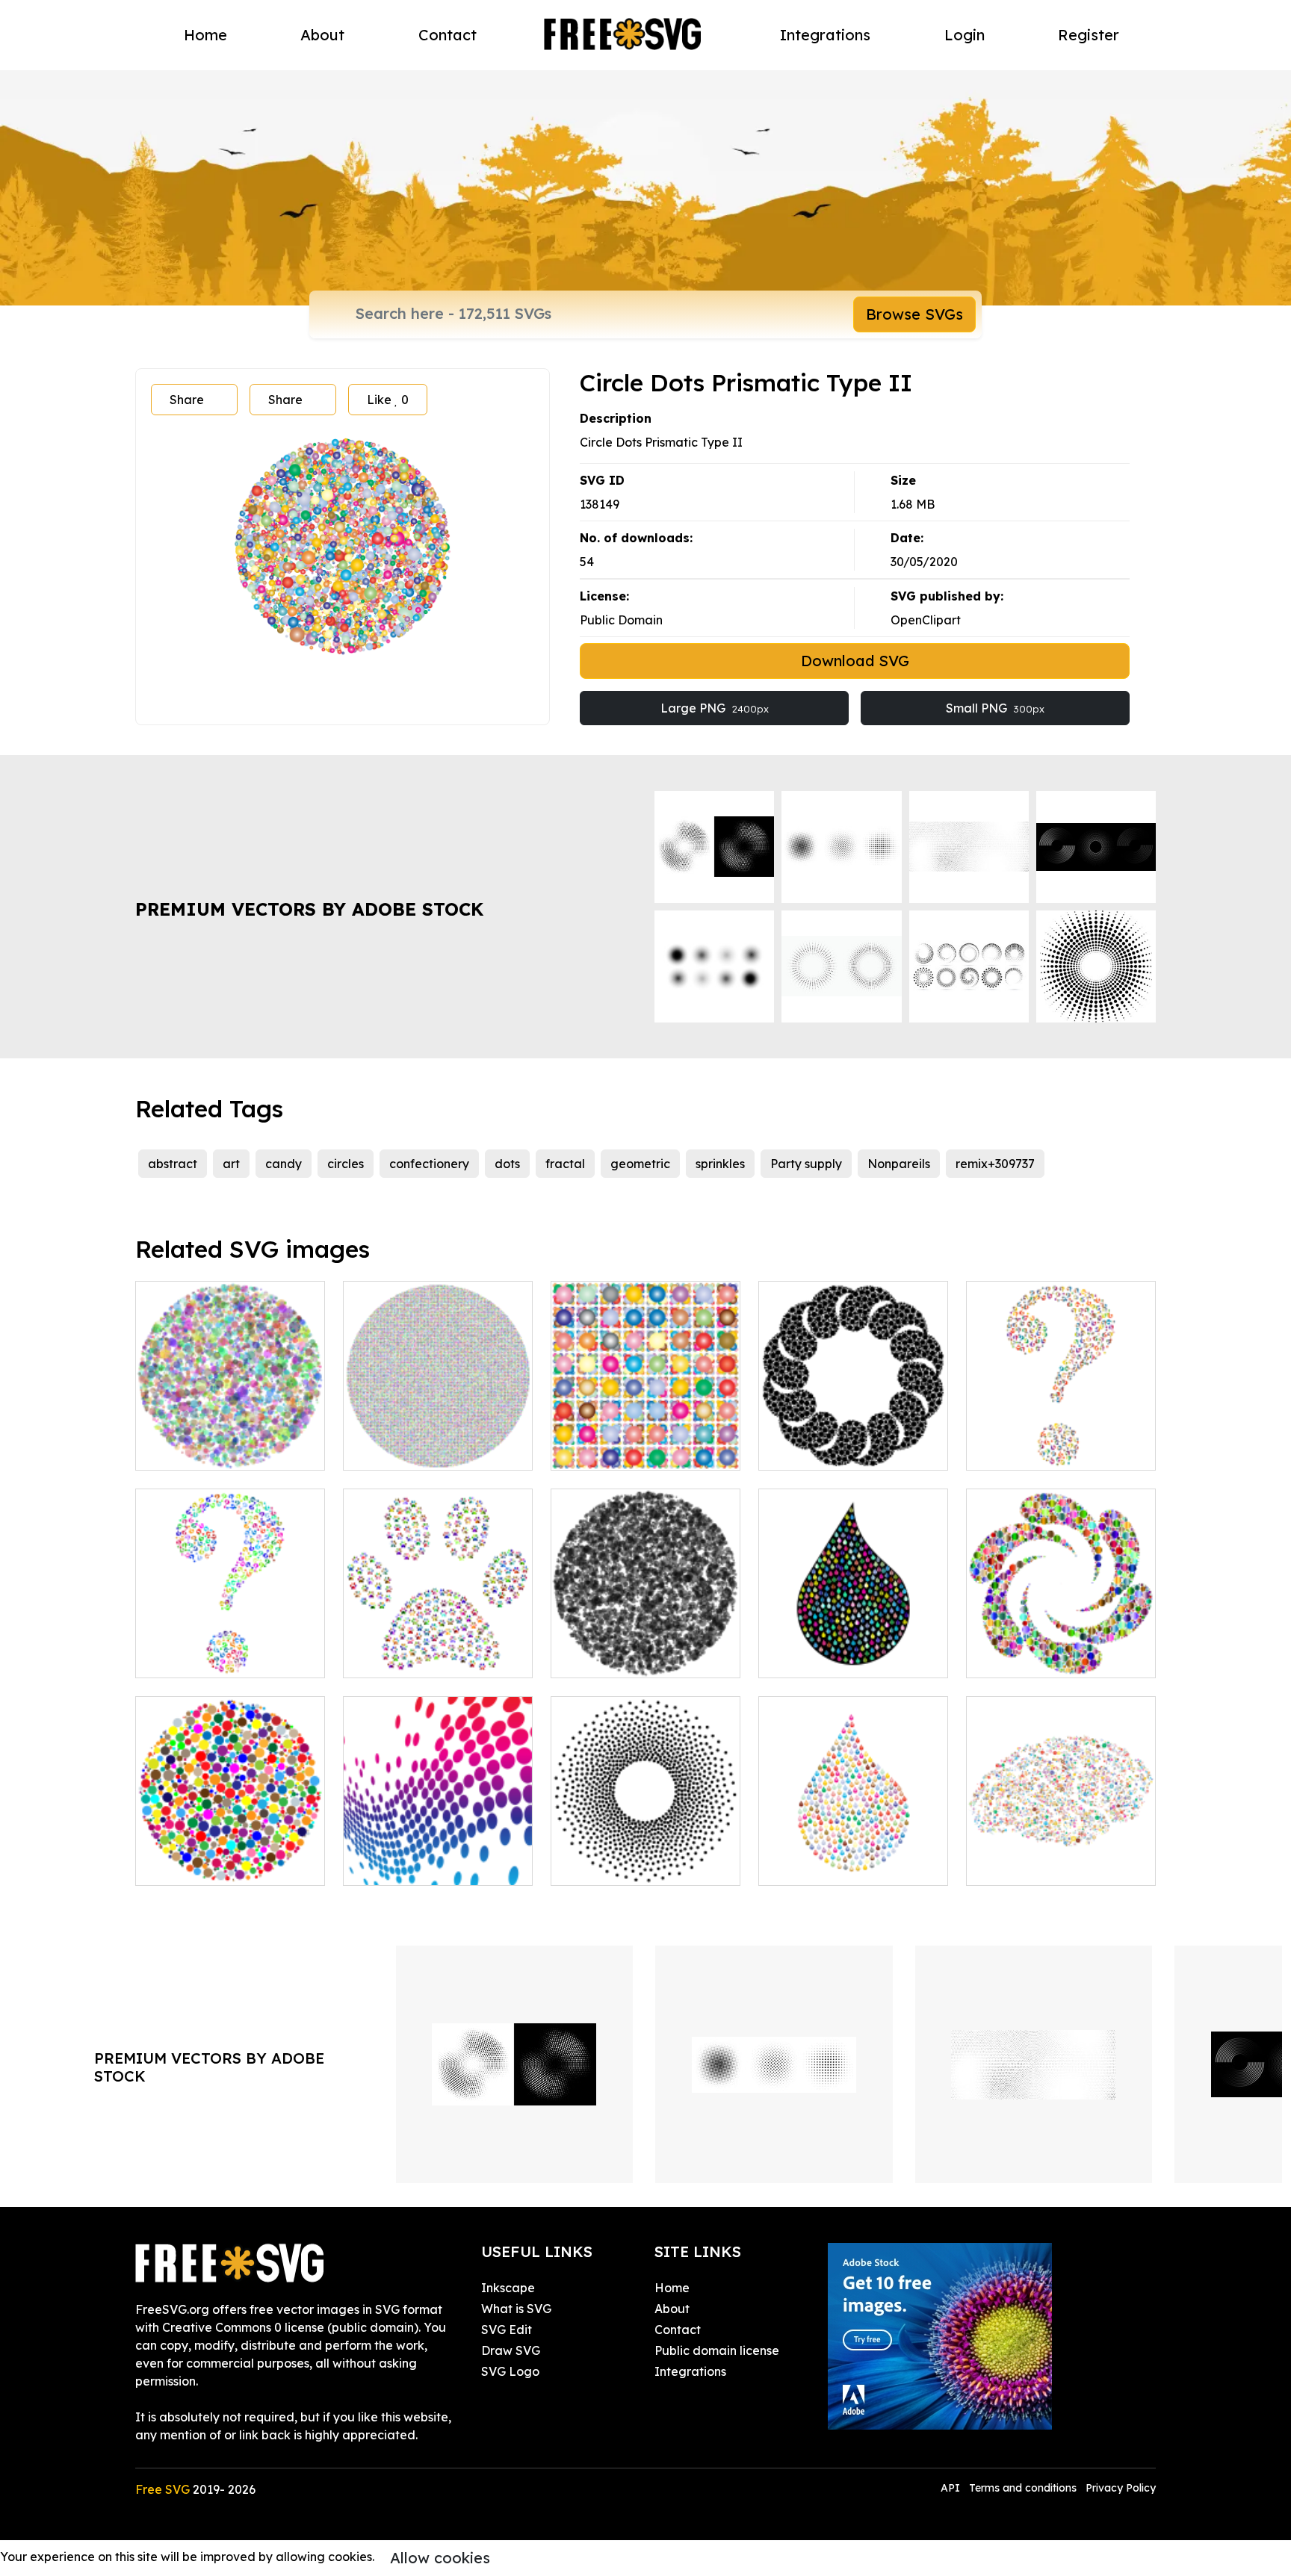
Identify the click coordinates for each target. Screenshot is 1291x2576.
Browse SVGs (914, 314)
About (322, 35)
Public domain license (717, 2350)
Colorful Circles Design (632, 1450)
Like (388, 400)
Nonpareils (899, 1164)
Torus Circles (603, 1865)
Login (965, 35)
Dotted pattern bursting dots (438, 1856)
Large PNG (715, 708)
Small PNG (995, 708)
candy (284, 1164)
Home (205, 35)
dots (507, 1164)
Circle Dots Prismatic (211, 1450)
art (231, 1164)
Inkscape (508, 2288)
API (952, 2488)
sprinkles (720, 1164)
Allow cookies (440, 2558)
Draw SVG (511, 2350)
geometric (640, 1164)
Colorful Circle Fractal (215, 1865)
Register (1089, 35)
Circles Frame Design (836, 1450)
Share (187, 400)
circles (346, 1164)
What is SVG (516, 2309)
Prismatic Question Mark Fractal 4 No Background (1061, 1441)
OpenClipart (926, 620)
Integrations (825, 35)
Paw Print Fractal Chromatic (438, 1648)
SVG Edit (507, 2330)
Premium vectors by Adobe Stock (309, 909)
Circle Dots (598, 1657)
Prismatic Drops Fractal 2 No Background (853, 1856)
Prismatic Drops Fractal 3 (847, 1657)
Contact (448, 35)
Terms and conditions (1023, 2488)
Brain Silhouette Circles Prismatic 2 (1061, 1856)
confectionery (429, 1164)
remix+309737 (995, 1164)
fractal (565, 1164)
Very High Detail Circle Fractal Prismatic (438, 1441)
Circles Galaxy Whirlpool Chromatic (1061, 1648)
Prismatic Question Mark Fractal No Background (230, 1648)
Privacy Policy (1121, 2488)
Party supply (806, 1164)
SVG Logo (510, 2371)
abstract (173, 1164)
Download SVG (855, 661)
